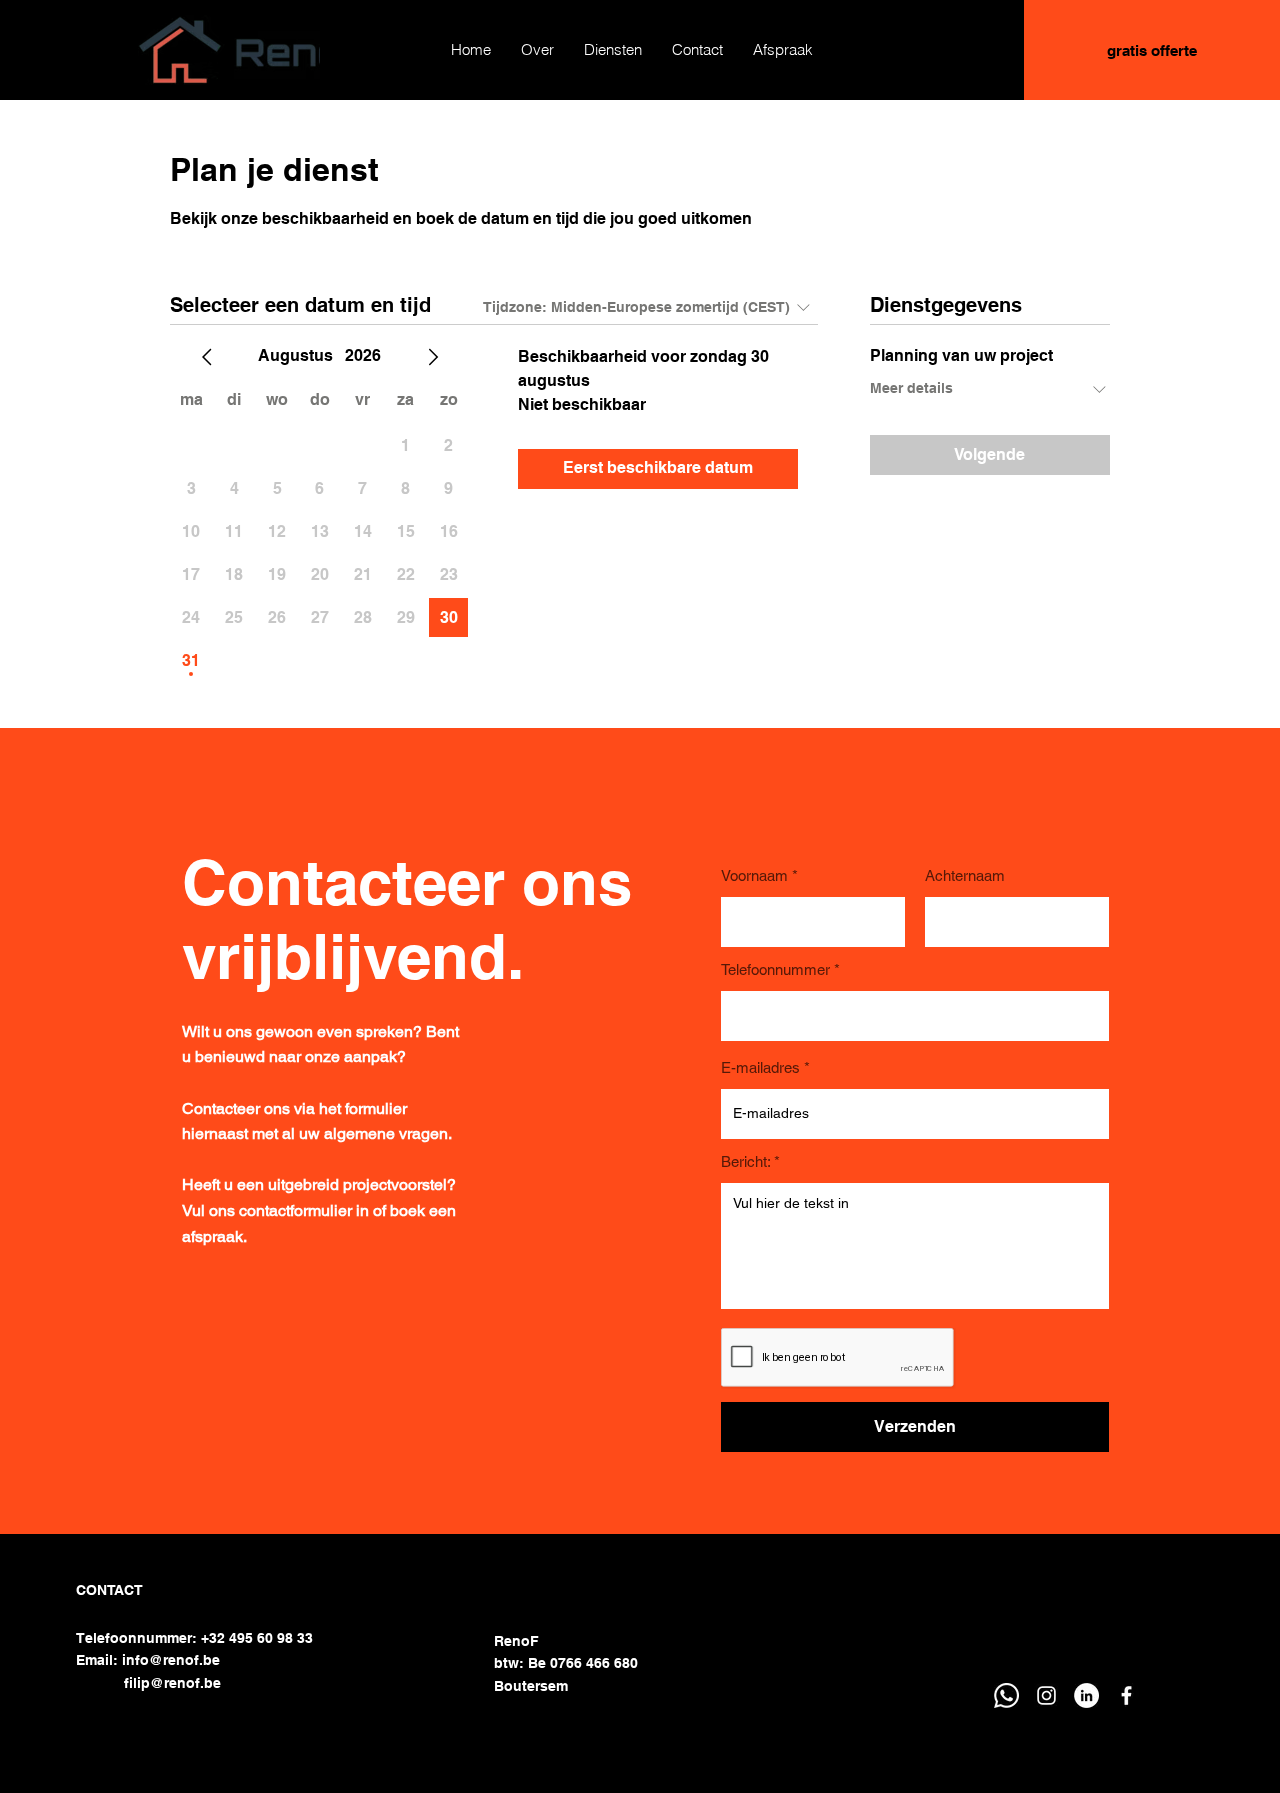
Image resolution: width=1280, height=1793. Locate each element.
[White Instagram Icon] (1046, 1695)
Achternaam (965, 875)
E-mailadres (760, 1067)
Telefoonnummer (775, 969)
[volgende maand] (433, 357)
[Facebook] (1126, 1695)
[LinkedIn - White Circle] (1086, 1695)
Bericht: (745, 1161)
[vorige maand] (207, 357)
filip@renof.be (172, 1683)
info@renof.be (171, 1660)
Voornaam (754, 875)
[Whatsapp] (1006, 1695)
